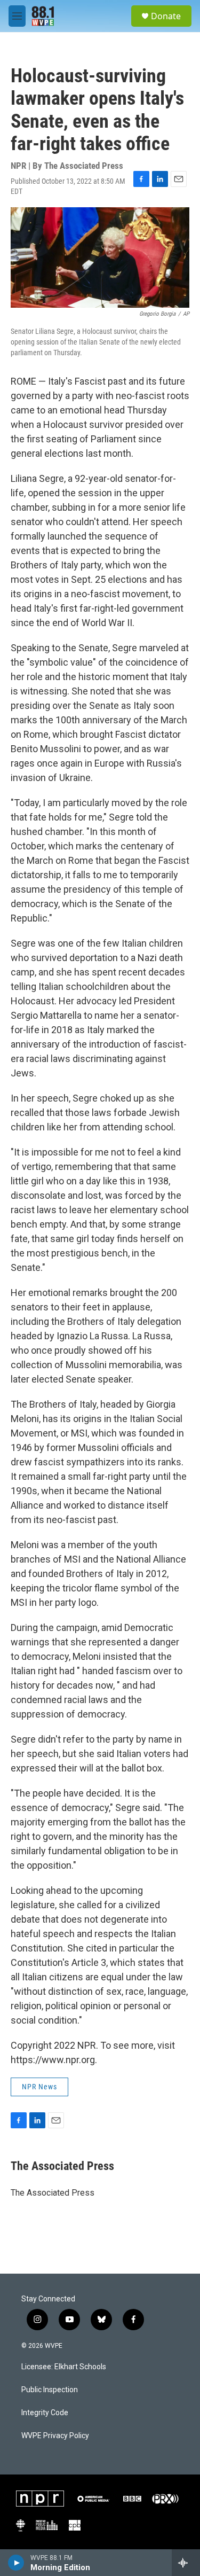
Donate (166, 16)
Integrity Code (45, 2413)
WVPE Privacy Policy (55, 2436)
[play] (16, 2563)
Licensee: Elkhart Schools (64, 2367)
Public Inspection (50, 2390)
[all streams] (186, 2563)
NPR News (39, 2087)
